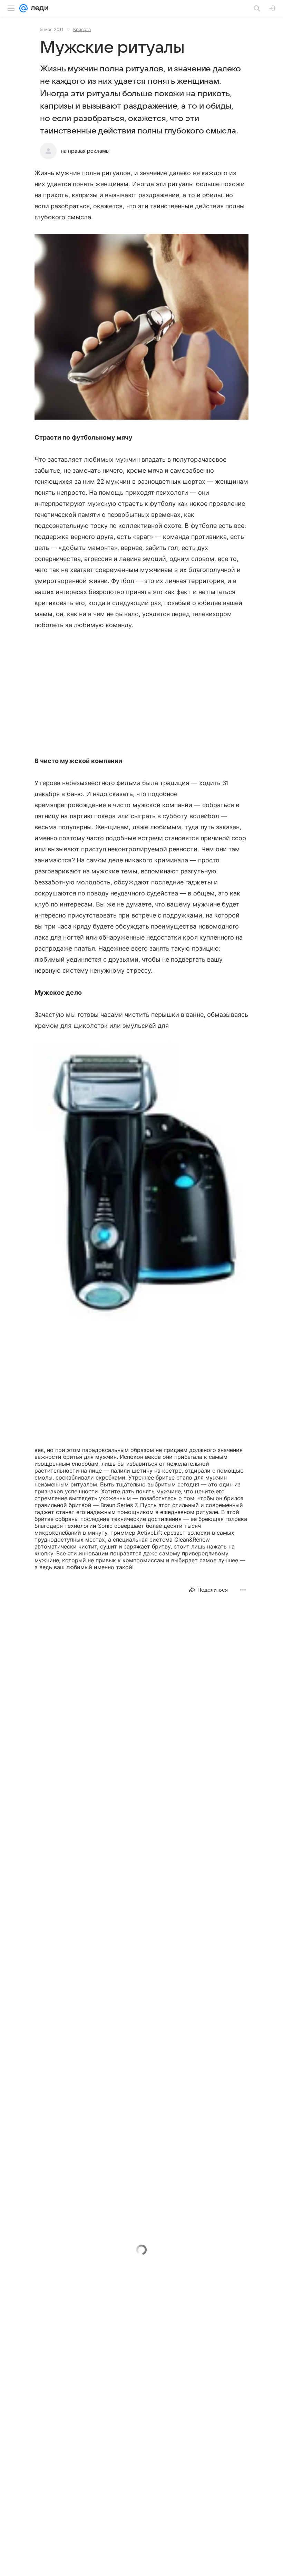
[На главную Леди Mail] (38, 8)
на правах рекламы (85, 151)
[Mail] (23, 8)
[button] (141, 327)
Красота (82, 29)
